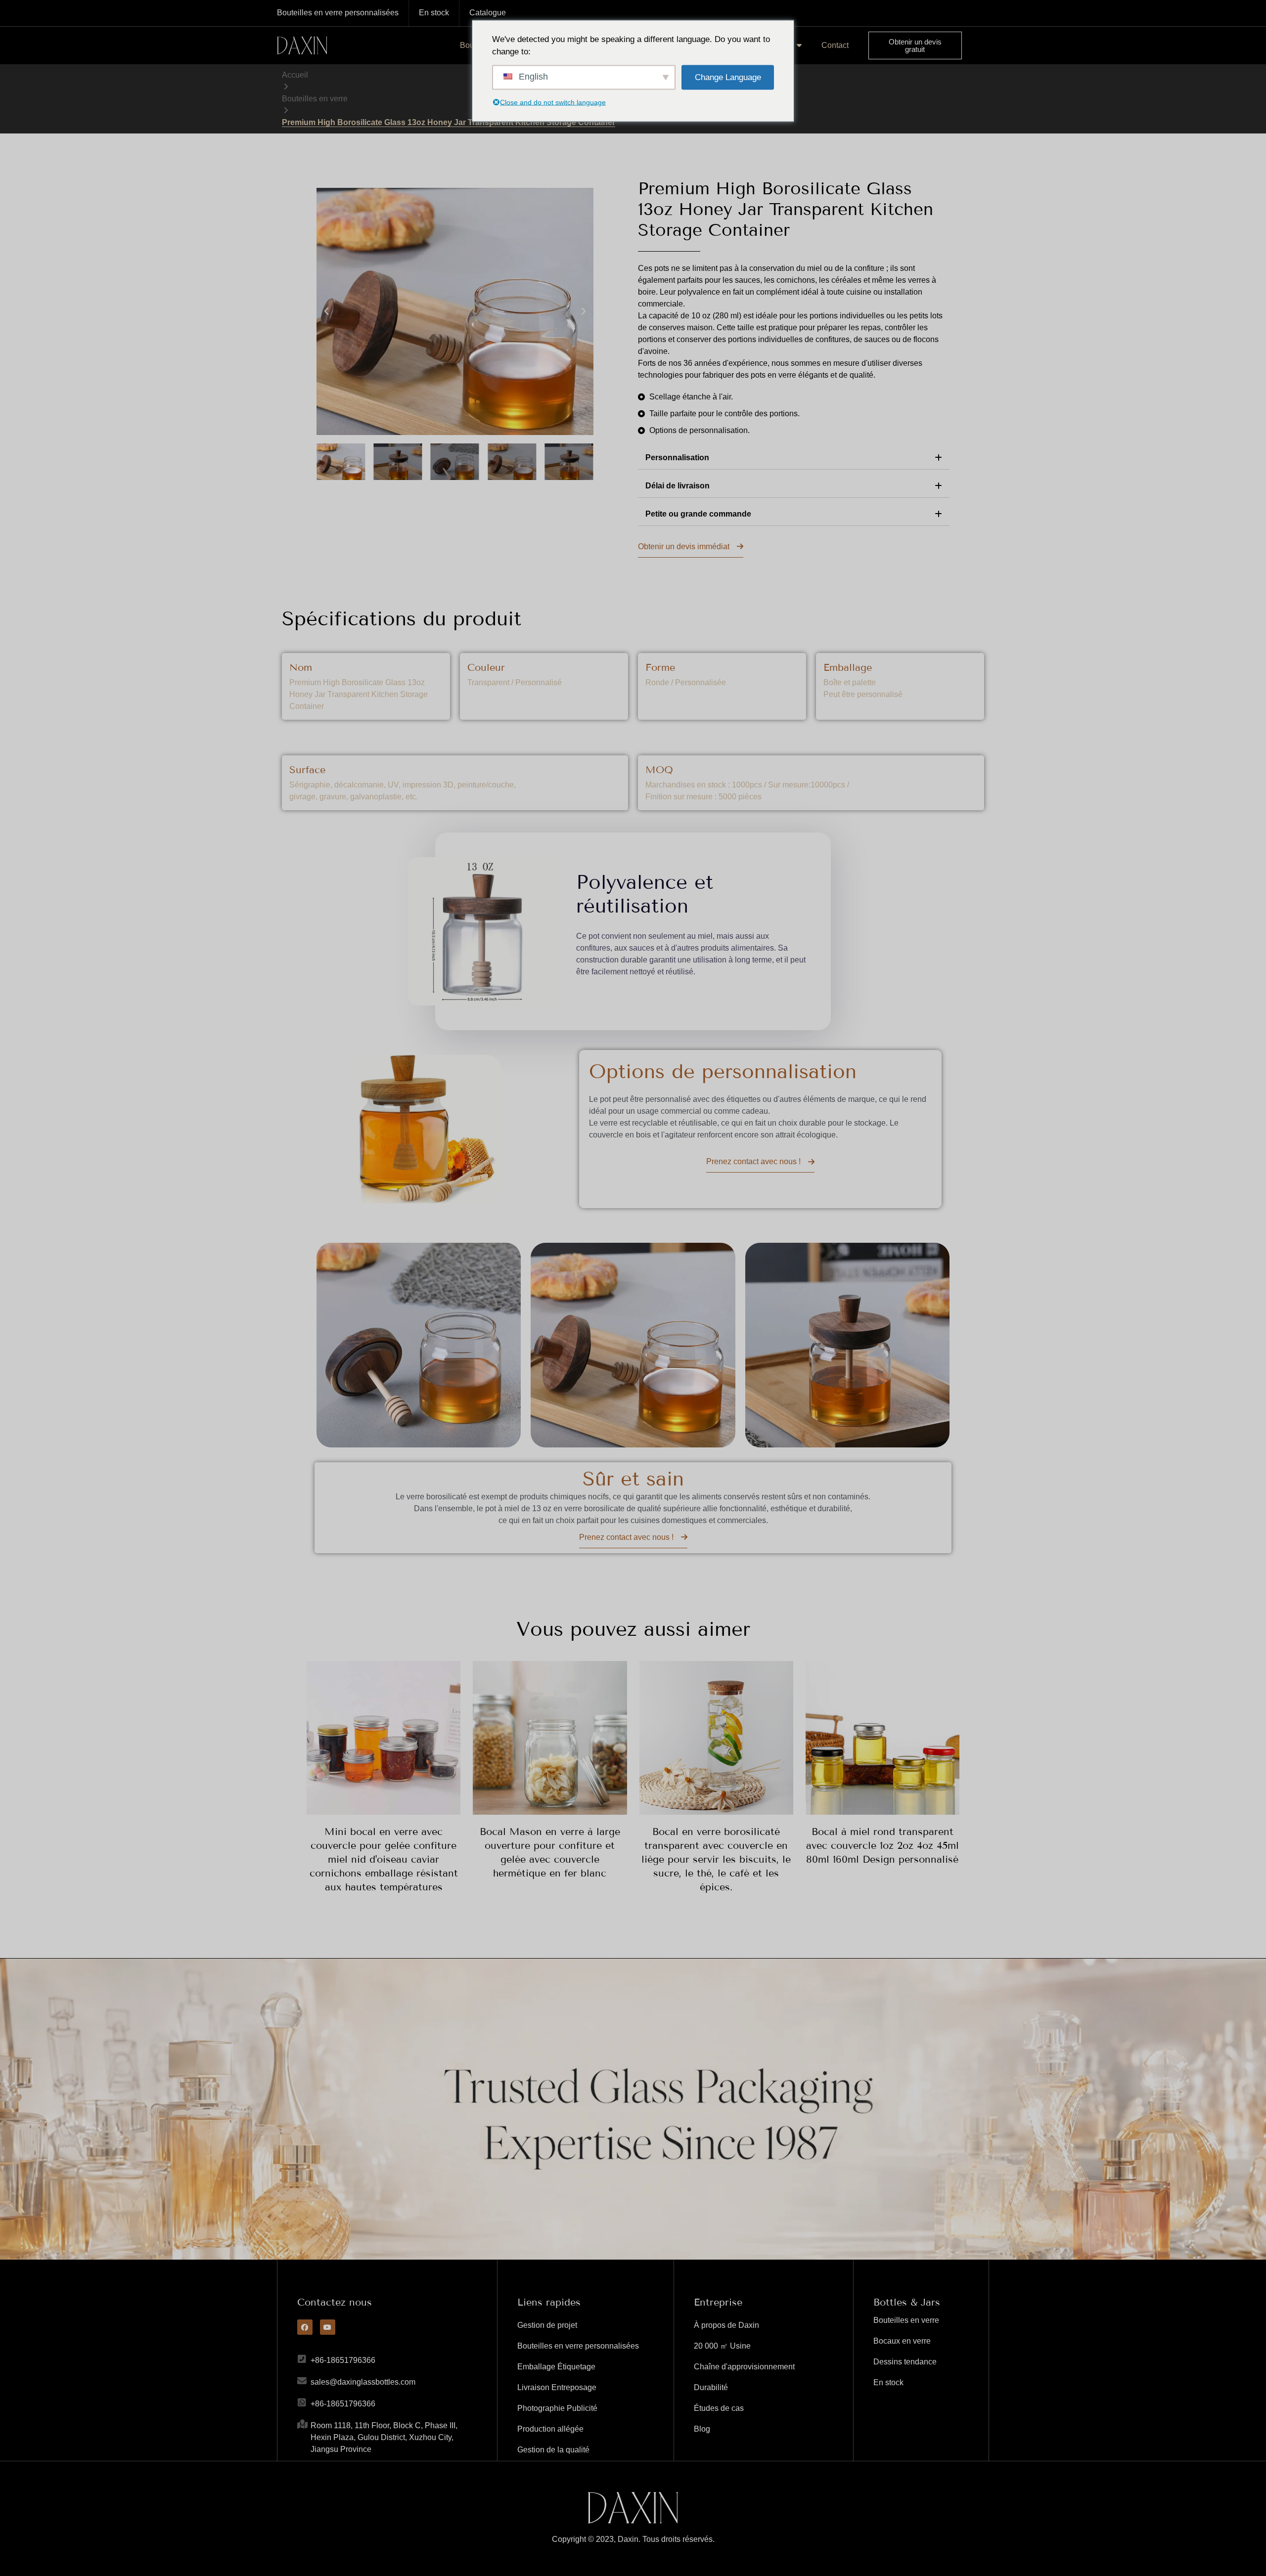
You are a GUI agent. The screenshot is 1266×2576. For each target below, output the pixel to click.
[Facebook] (305, 2327)
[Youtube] (328, 2327)
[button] (326, 311)
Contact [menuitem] (835, 45)
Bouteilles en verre (315, 99)
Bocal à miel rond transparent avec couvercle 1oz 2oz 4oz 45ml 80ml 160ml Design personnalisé (882, 1845)
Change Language (728, 77)
